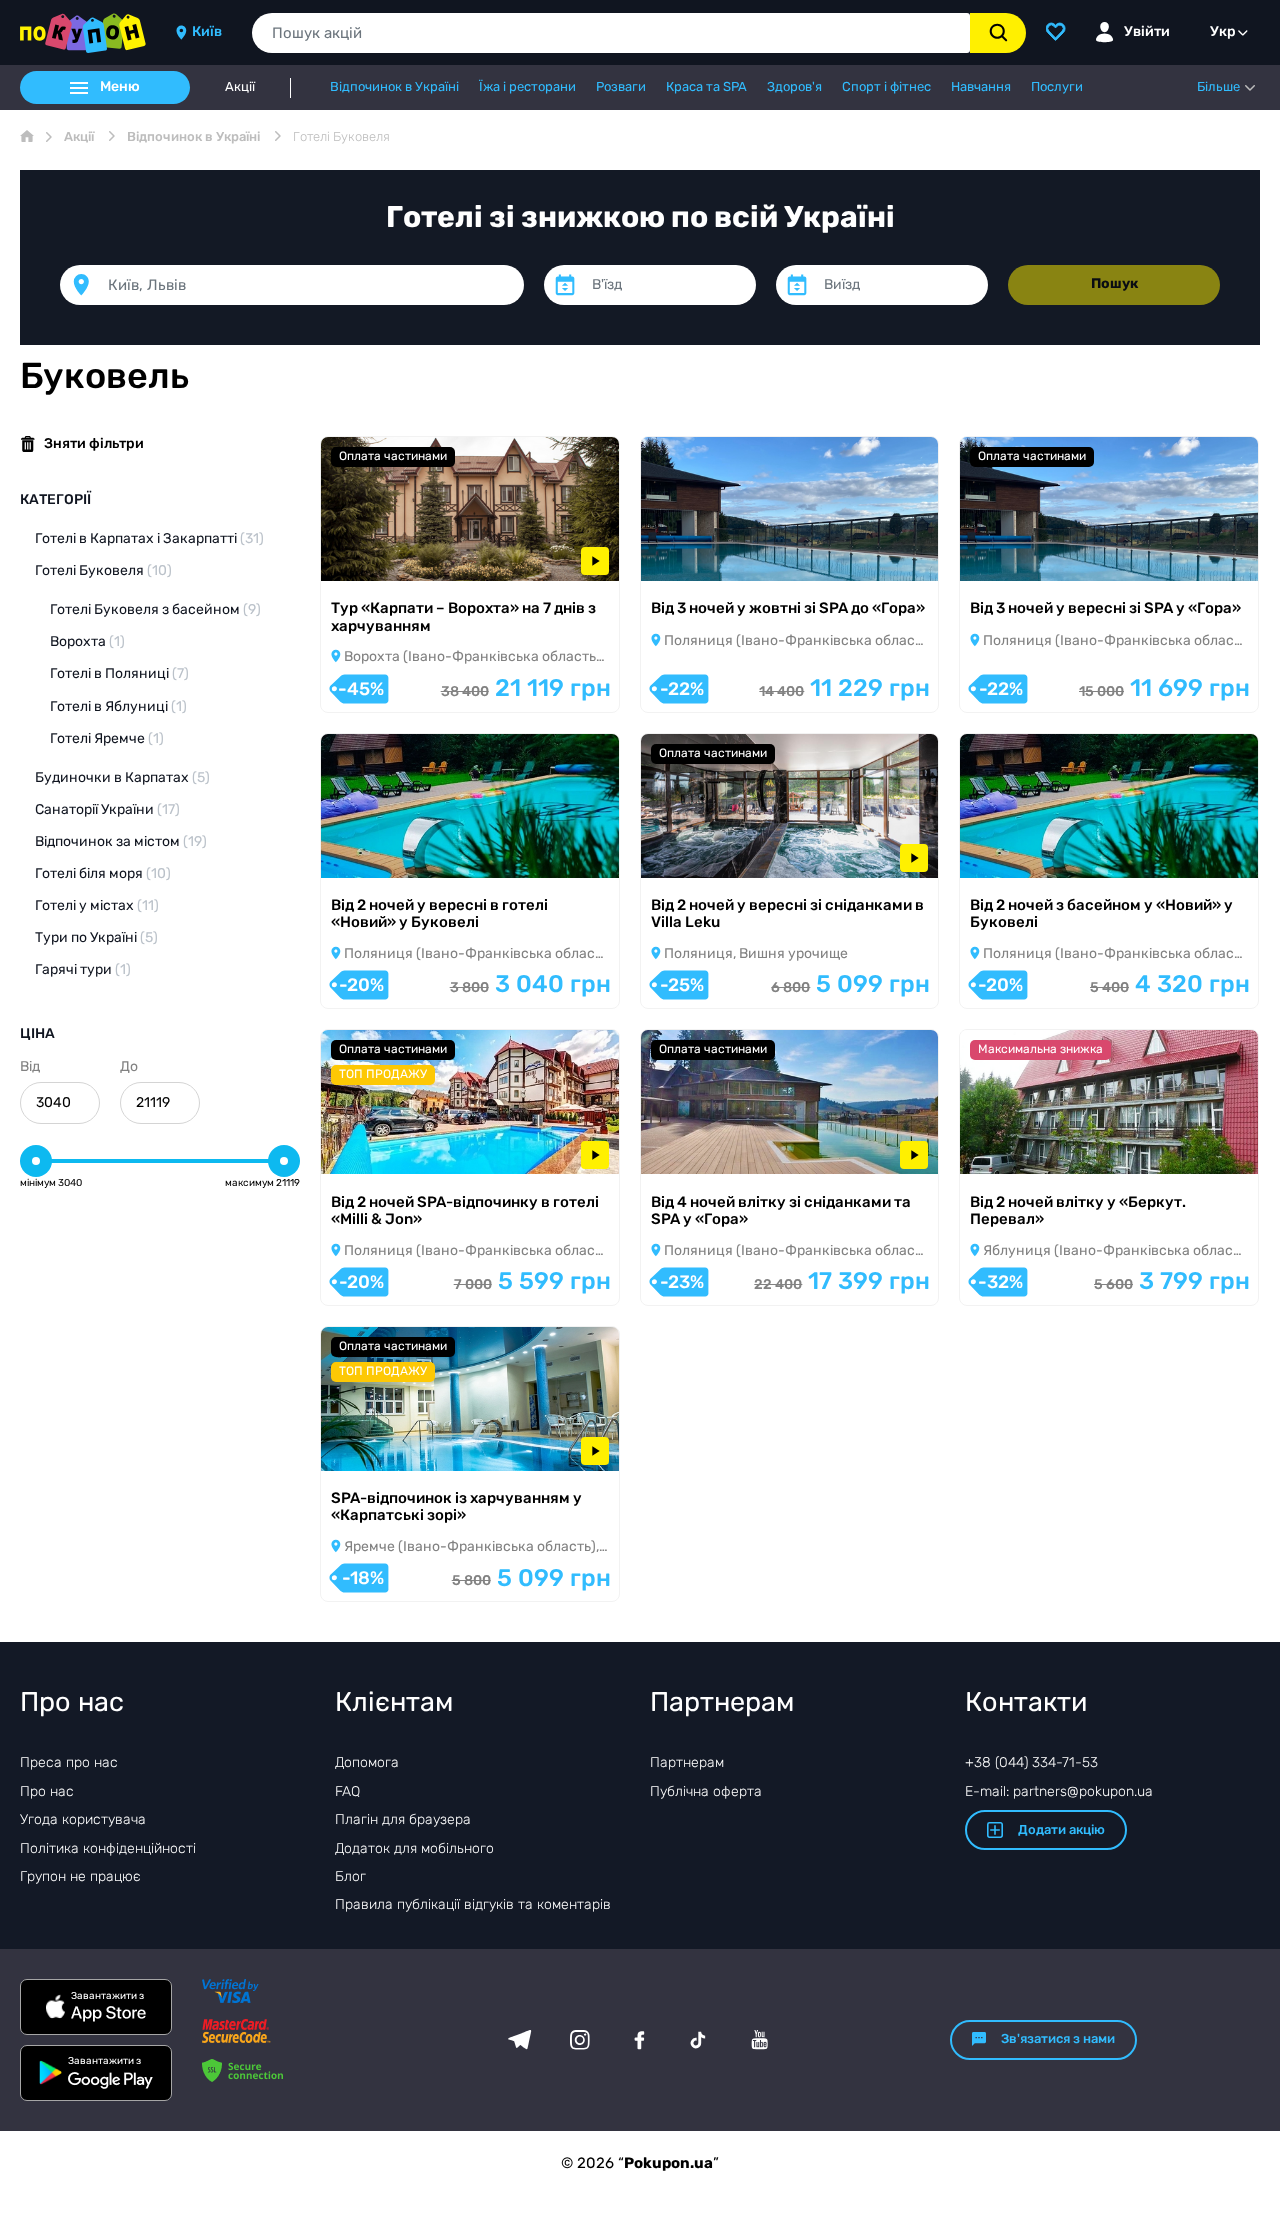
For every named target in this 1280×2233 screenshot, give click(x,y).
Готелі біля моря (103, 873)
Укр (1223, 31)
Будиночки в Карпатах (122, 777)
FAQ (347, 1791)
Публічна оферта (706, 1791)
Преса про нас (69, 1762)
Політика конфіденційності (108, 1848)
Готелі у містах (97, 905)
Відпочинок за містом (121, 841)
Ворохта (87, 641)
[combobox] (611, 33)
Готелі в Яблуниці (118, 706)
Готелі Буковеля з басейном (155, 609)
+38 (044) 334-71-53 (1031, 1762)
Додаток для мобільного (414, 1848)
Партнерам (687, 1762)
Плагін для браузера (403, 1819)
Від (30, 1066)
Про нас (47, 1791)
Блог (350, 1876)
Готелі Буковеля (103, 570)
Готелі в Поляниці (119, 673)
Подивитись (391, 554)
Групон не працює (80, 1876)
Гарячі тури (83, 969)
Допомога (367, 1762)
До (129, 1066)
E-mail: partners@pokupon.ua (1059, 1791)
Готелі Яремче (107, 738)
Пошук (1114, 283)
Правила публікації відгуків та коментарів (473, 1904)
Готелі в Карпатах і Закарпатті (149, 538)
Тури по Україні (96, 937)
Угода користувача (83, 1819)
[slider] (36, 1161)
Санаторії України (107, 809)
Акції (240, 87)
